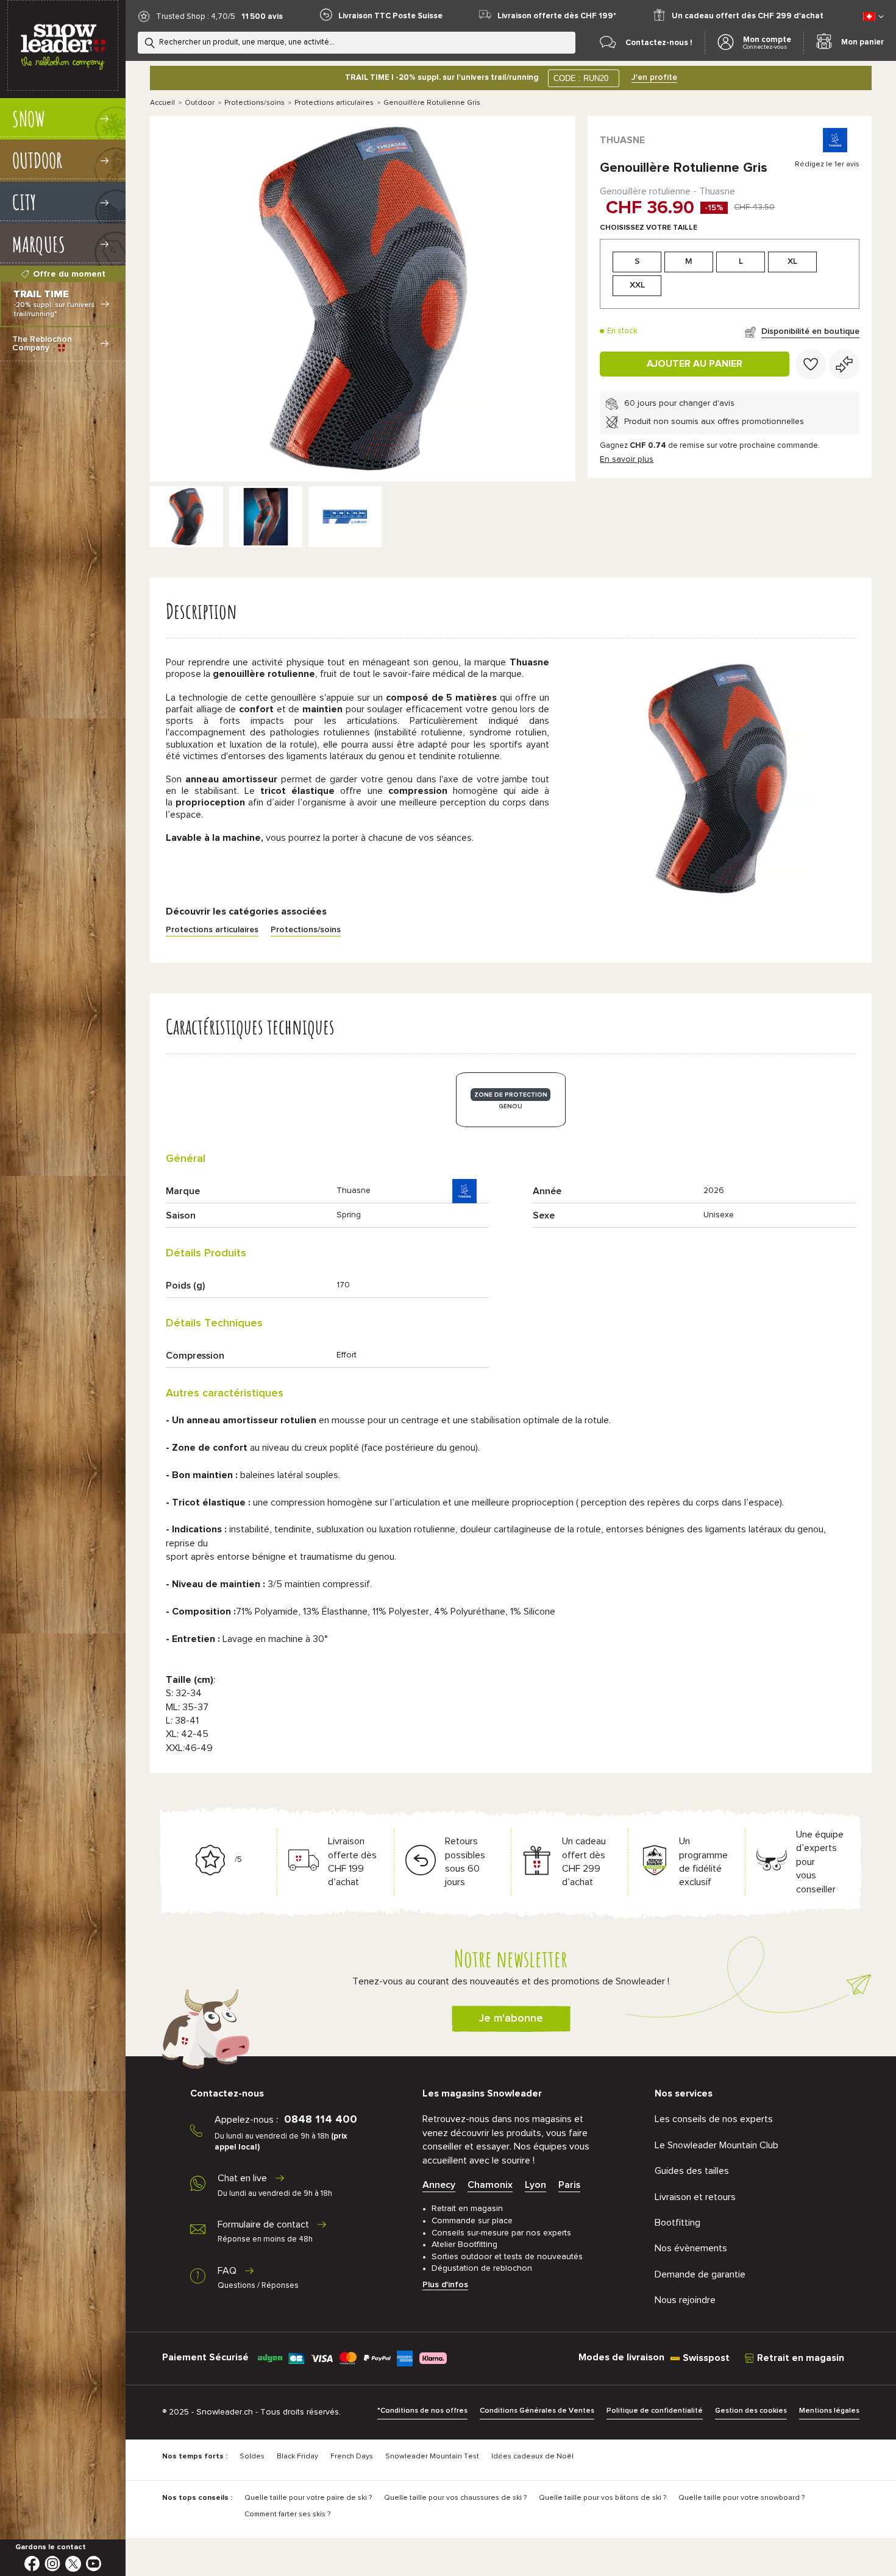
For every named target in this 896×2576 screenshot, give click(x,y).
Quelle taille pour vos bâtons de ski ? (603, 2498)
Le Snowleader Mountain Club (716, 2145)
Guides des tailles (692, 2171)
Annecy (439, 2185)
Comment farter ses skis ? (287, 2514)
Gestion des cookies (751, 2411)
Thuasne (622, 140)
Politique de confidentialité (655, 2411)
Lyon (535, 2185)
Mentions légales (829, 2411)
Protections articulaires (334, 103)
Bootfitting (677, 2223)
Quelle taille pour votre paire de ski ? (308, 2498)
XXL (637, 285)
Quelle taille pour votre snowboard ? (741, 2498)
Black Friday (297, 2457)
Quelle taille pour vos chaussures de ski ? (455, 2498)
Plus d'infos (445, 2285)
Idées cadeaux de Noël (532, 2457)
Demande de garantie (700, 2274)
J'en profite (654, 77)
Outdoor (200, 103)
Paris (569, 2185)
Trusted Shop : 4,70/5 (196, 17)
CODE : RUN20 (581, 78)
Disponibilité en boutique (810, 331)
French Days (352, 2457)
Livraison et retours (695, 2197)
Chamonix (490, 2185)
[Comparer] (844, 364)
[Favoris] (811, 364)
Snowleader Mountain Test (432, 2457)
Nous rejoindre (685, 2300)
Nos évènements (691, 2248)
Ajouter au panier (695, 364)
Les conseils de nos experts (714, 2119)
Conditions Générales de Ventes (537, 2411)
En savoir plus (627, 459)
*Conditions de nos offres (422, 2411)
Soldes (252, 2457)
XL (792, 261)
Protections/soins (254, 103)
